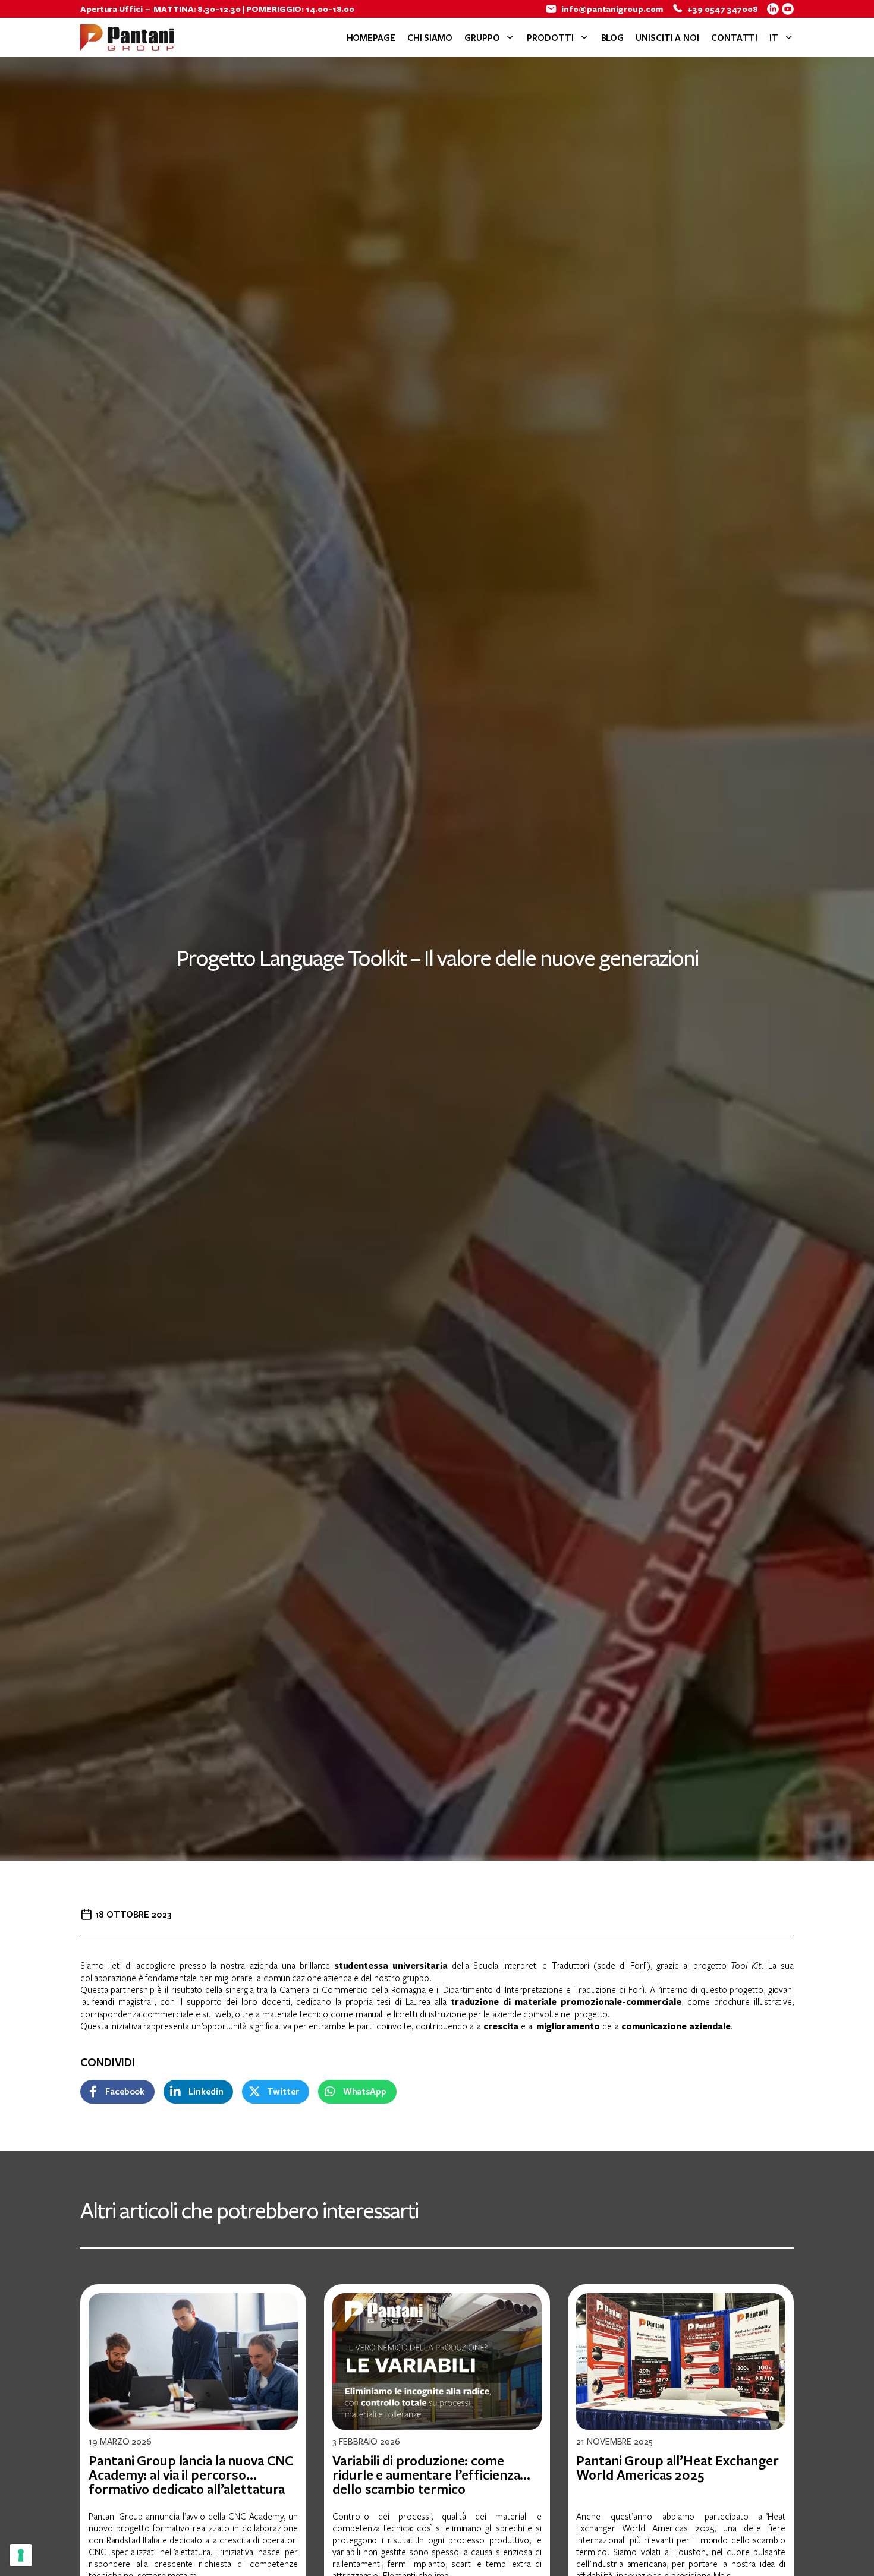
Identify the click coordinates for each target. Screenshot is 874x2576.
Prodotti (550, 37)
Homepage (371, 37)
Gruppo (482, 37)
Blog (613, 37)
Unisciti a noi (667, 37)
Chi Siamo (430, 37)
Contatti (734, 37)
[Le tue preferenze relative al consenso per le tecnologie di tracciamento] (21, 2555)
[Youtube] (788, 9)
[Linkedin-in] (773, 9)
